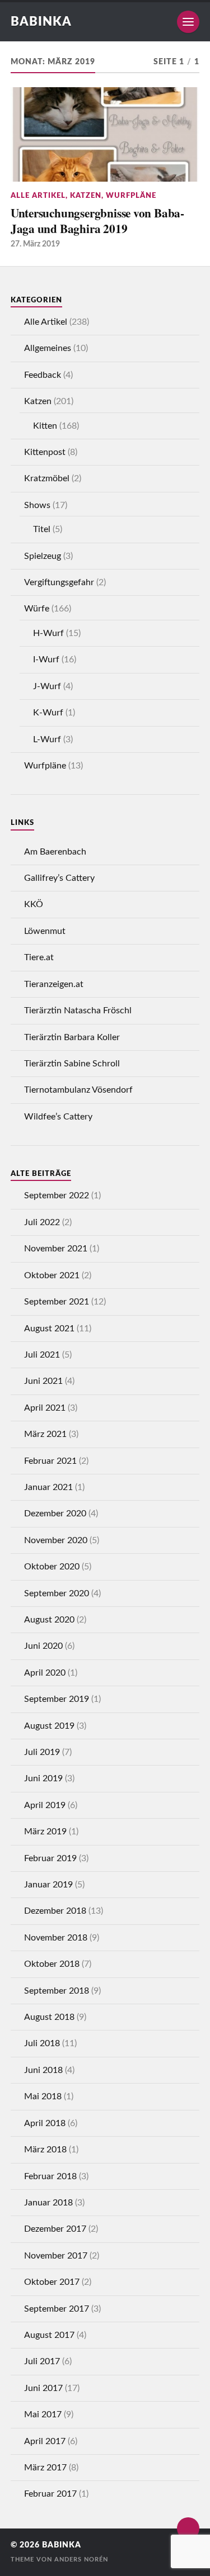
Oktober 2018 (52, 1964)
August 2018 (49, 2017)
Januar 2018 (48, 2203)
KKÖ (34, 904)
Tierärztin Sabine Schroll (72, 1064)
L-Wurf (47, 739)
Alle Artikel (38, 196)
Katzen (86, 196)
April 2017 (45, 2441)
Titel (42, 529)
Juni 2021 (43, 1381)
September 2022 (57, 1196)
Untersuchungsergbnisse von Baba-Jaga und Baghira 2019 (97, 220)
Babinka (41, 22)
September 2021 (57, 1302)
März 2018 (45, 2150)
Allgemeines (48, 348)
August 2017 (49, 2335)
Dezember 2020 (55, 1514)
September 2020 (57, 1593)
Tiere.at (39, 957)
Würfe (37, 609)
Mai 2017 (43, 2414)
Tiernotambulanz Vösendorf (78, 1090)
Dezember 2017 (55, 2229)
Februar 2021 (50, 1461)
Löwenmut (45, 931)
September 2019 (57, 1699)
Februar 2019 (50, 1858)
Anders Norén (81, 2560)
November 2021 (56, 1249)
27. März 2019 (35, 244)
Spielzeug (43, 556)
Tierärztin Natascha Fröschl (78, 1011)
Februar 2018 (50, 2176)
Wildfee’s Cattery (58, 1117)
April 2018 (45, 2123)
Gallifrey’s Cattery (59, 878)
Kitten (45, 426)
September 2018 (57, 1991)
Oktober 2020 (52, 1567)
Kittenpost (45, 452)
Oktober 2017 (52, 2282)
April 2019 (45, 1805)
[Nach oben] (188, 2528)
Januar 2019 (48, 1885)
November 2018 (56, 1938)
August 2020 (49, 1620)
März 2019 (45, 1832)
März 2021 (45, 1434)
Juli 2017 (42, 2361)
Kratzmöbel (47, 478)
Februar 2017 (50, 2494)
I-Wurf (46, 660)
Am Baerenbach (55, 852)
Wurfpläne (131, 196)
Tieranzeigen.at (54, 984)
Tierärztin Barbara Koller (72, 1037)
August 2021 (49, 1329)
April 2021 (45, 1408)
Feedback (43, 375)
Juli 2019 (42, 1752)
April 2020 (45, 1673)
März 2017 (45, 2468)
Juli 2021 (42, 1355)
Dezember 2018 (55, 1911)
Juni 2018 (43, 2070)
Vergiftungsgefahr (59, 582)
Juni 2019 (43, 1778)
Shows (37, 505)
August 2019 (49, 1726)
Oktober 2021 (52, 1275)
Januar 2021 (48, 1487)
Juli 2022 (42, 1222)
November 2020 (56, 1540)
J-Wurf (47, 686)
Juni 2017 (43, 2388)
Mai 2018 (43, 2096)
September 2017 (57, 2309)
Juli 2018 (42, 2043)
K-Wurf (48, 713)
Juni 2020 (43, 1646)
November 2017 (56, 2256)
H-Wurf (48, 633)
